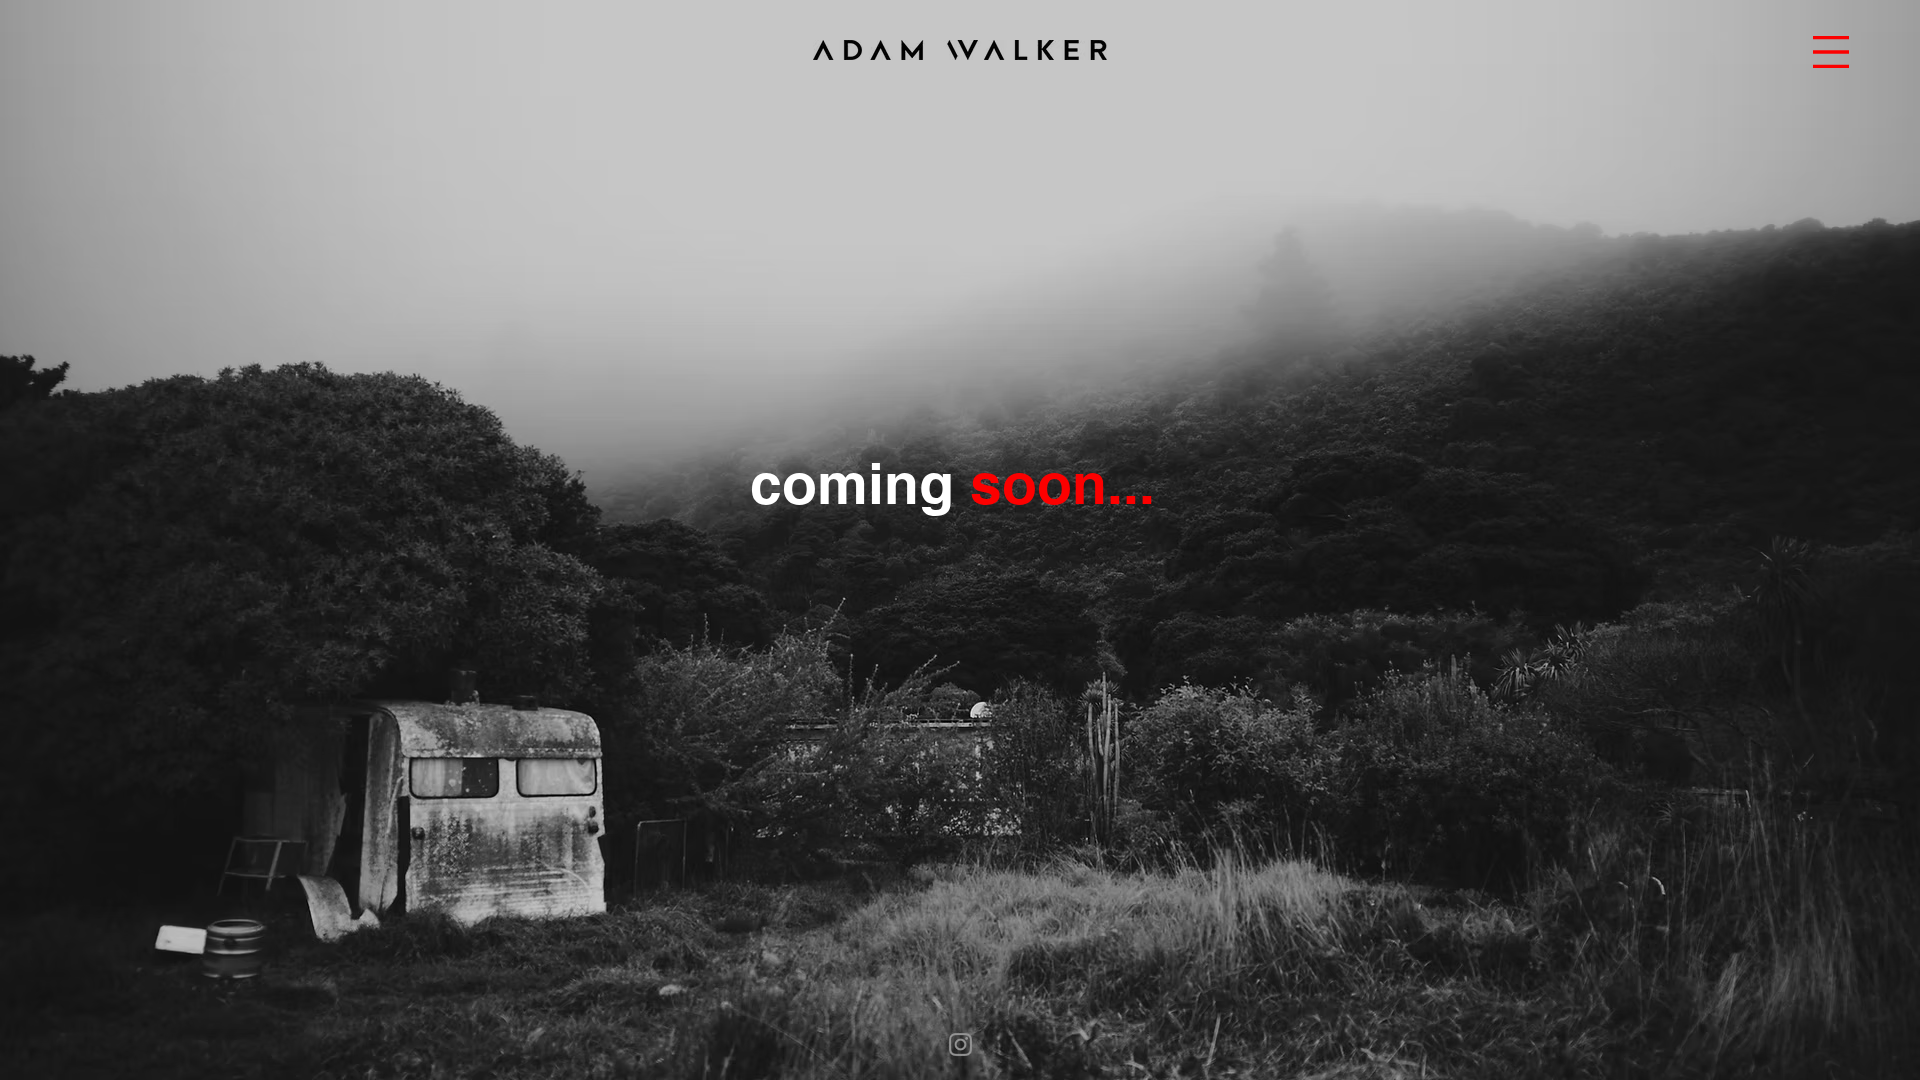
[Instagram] (960, 1044)
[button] (1831, 52)
